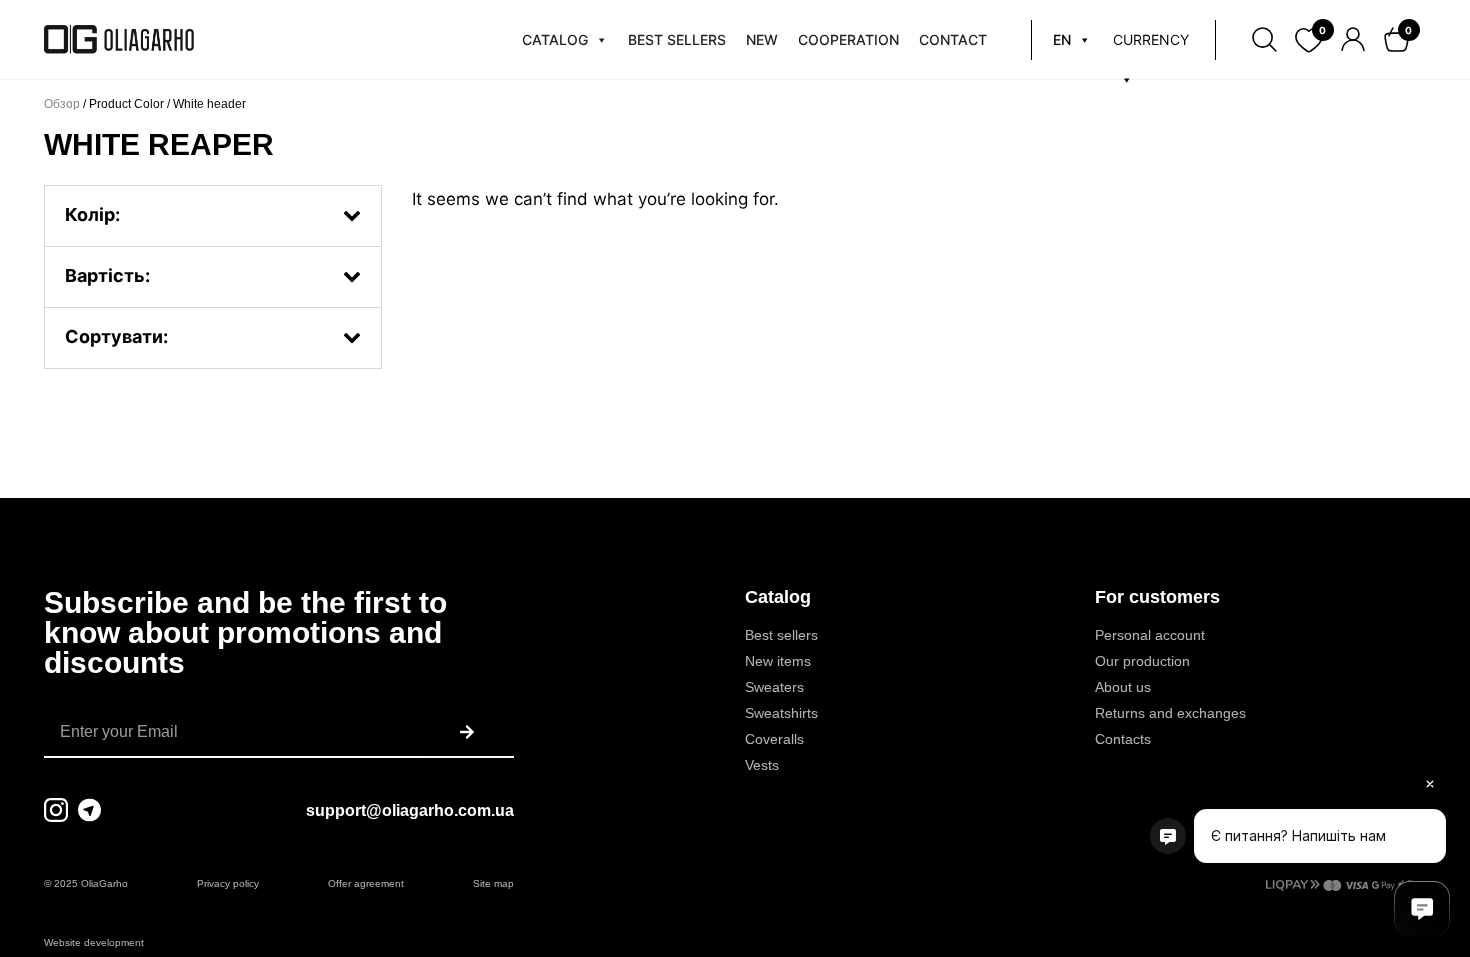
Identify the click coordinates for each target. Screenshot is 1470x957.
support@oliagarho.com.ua (410, 810)
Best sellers (781, 635)
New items (778, 661)
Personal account (1150, 635)
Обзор (62, 104)
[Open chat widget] (1422, 909)
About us (1123, 687)
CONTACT (953, 39)
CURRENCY (1151, 39)
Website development (94, 942)
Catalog (778, 597)
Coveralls (774, 739)
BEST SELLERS (677, 39)
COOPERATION (848, 39)
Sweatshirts (781, 713)
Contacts (1123, 739)
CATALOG (555, 39)
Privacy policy (228, 883)
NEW (762, 39)
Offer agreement (366, 883)
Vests (762, 765)
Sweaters (774, 687)
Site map (493, 883)
